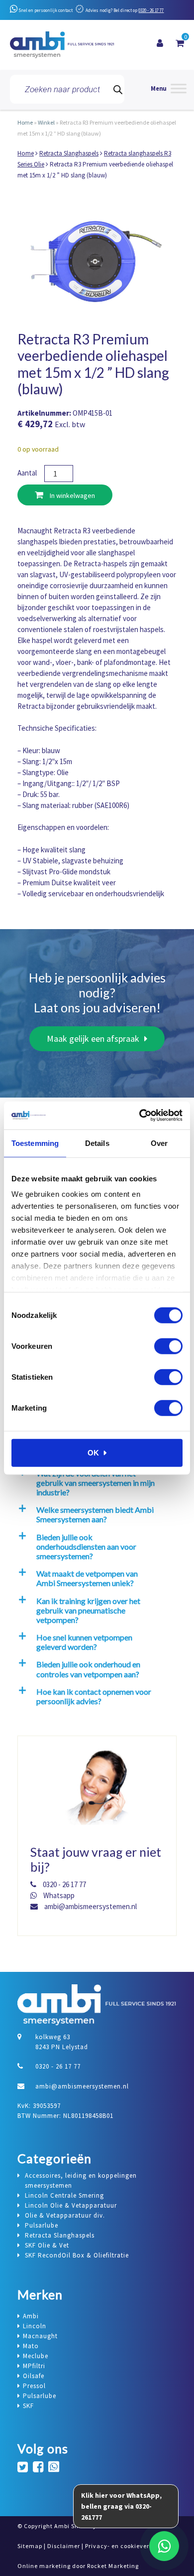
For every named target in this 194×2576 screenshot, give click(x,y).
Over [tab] (159, 1143)
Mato (31, 2346)
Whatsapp (58, 1895)
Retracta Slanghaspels (69, 153)
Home (25, 122)
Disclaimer (64, 2546)
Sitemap (30, 2546)
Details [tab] (97, 1143)
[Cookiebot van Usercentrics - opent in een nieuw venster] (140, 1116)
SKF (28, 2406)
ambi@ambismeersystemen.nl (90, 1906)
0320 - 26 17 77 (151, 10)
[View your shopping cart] (180, 43)
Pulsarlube (40, 2396)
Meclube (36, 2356)
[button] (95, 1483)
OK (93, 1452)
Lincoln (35, 2326)
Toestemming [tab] (35, 1143)
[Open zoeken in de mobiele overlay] (67, 89)
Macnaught (40, 2336)
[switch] (168, 1346)
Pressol (34, 2386)
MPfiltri (34, 2366)
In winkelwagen (72, 495)
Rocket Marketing (113, 2566)
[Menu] (169, 89)
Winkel (46, 122)
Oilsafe (34, 2376)
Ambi (31, 2316)
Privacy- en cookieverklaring (128, 2546)
